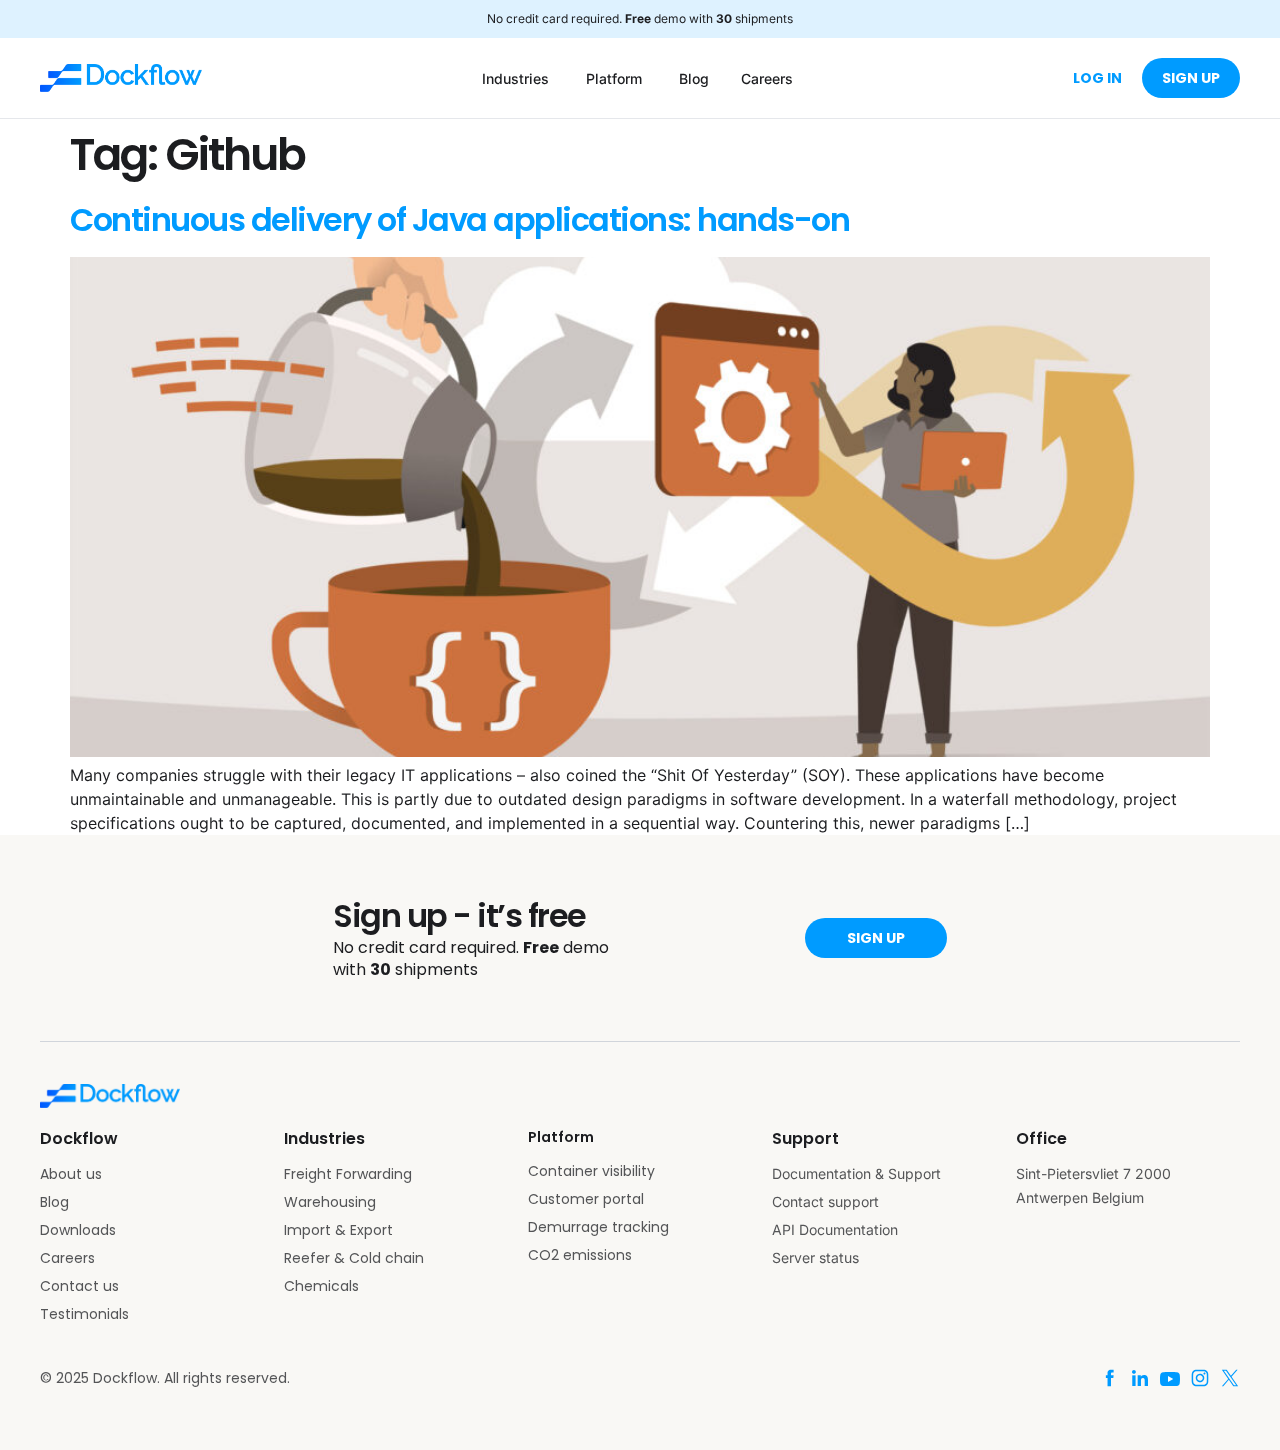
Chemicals (321, 1286)
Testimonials (84, 1314)
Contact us (79, 1286)
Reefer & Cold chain (354, 1258)
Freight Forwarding (348, 1174)
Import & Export (338, 1230)
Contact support (825, 1201)
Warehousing (330, 1202)
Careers (67, 1258)
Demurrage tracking (598, 1227)
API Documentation (835, 1229)
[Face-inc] (1110, 1378)
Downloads (78, 1230)
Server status (815, 1257)
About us (71, 1174)
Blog (54, 1202)
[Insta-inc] (1200, 1378)
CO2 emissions (580, 1255)
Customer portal (586, 1199)
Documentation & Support (856, 1173)
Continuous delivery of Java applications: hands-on (459, 219)
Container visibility (591, 1171)
